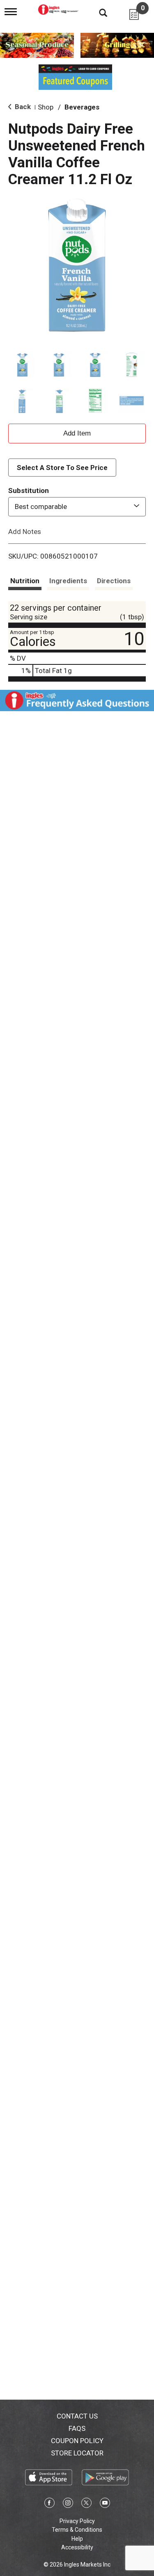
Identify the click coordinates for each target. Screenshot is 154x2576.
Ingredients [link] (68, 581)
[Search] (97, 12)
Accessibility (77, 2547)
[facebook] (49, 2504)
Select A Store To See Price (62, 468)
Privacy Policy (77, 2521)
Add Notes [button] (25, 531)
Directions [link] (114, 581)
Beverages (82, 107)
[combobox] (77, 507)
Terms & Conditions (77, 2530)
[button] (22, 364)
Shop (46, 107)
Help (77, 2539)
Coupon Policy (77, 2441)
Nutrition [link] (25, 581)
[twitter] (86, 2504)
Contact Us (77, 2416)
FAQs (77, 2428)
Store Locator (77, 2453)
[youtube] (105, 2504)
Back (22, 107)
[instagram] (68, 2504)
